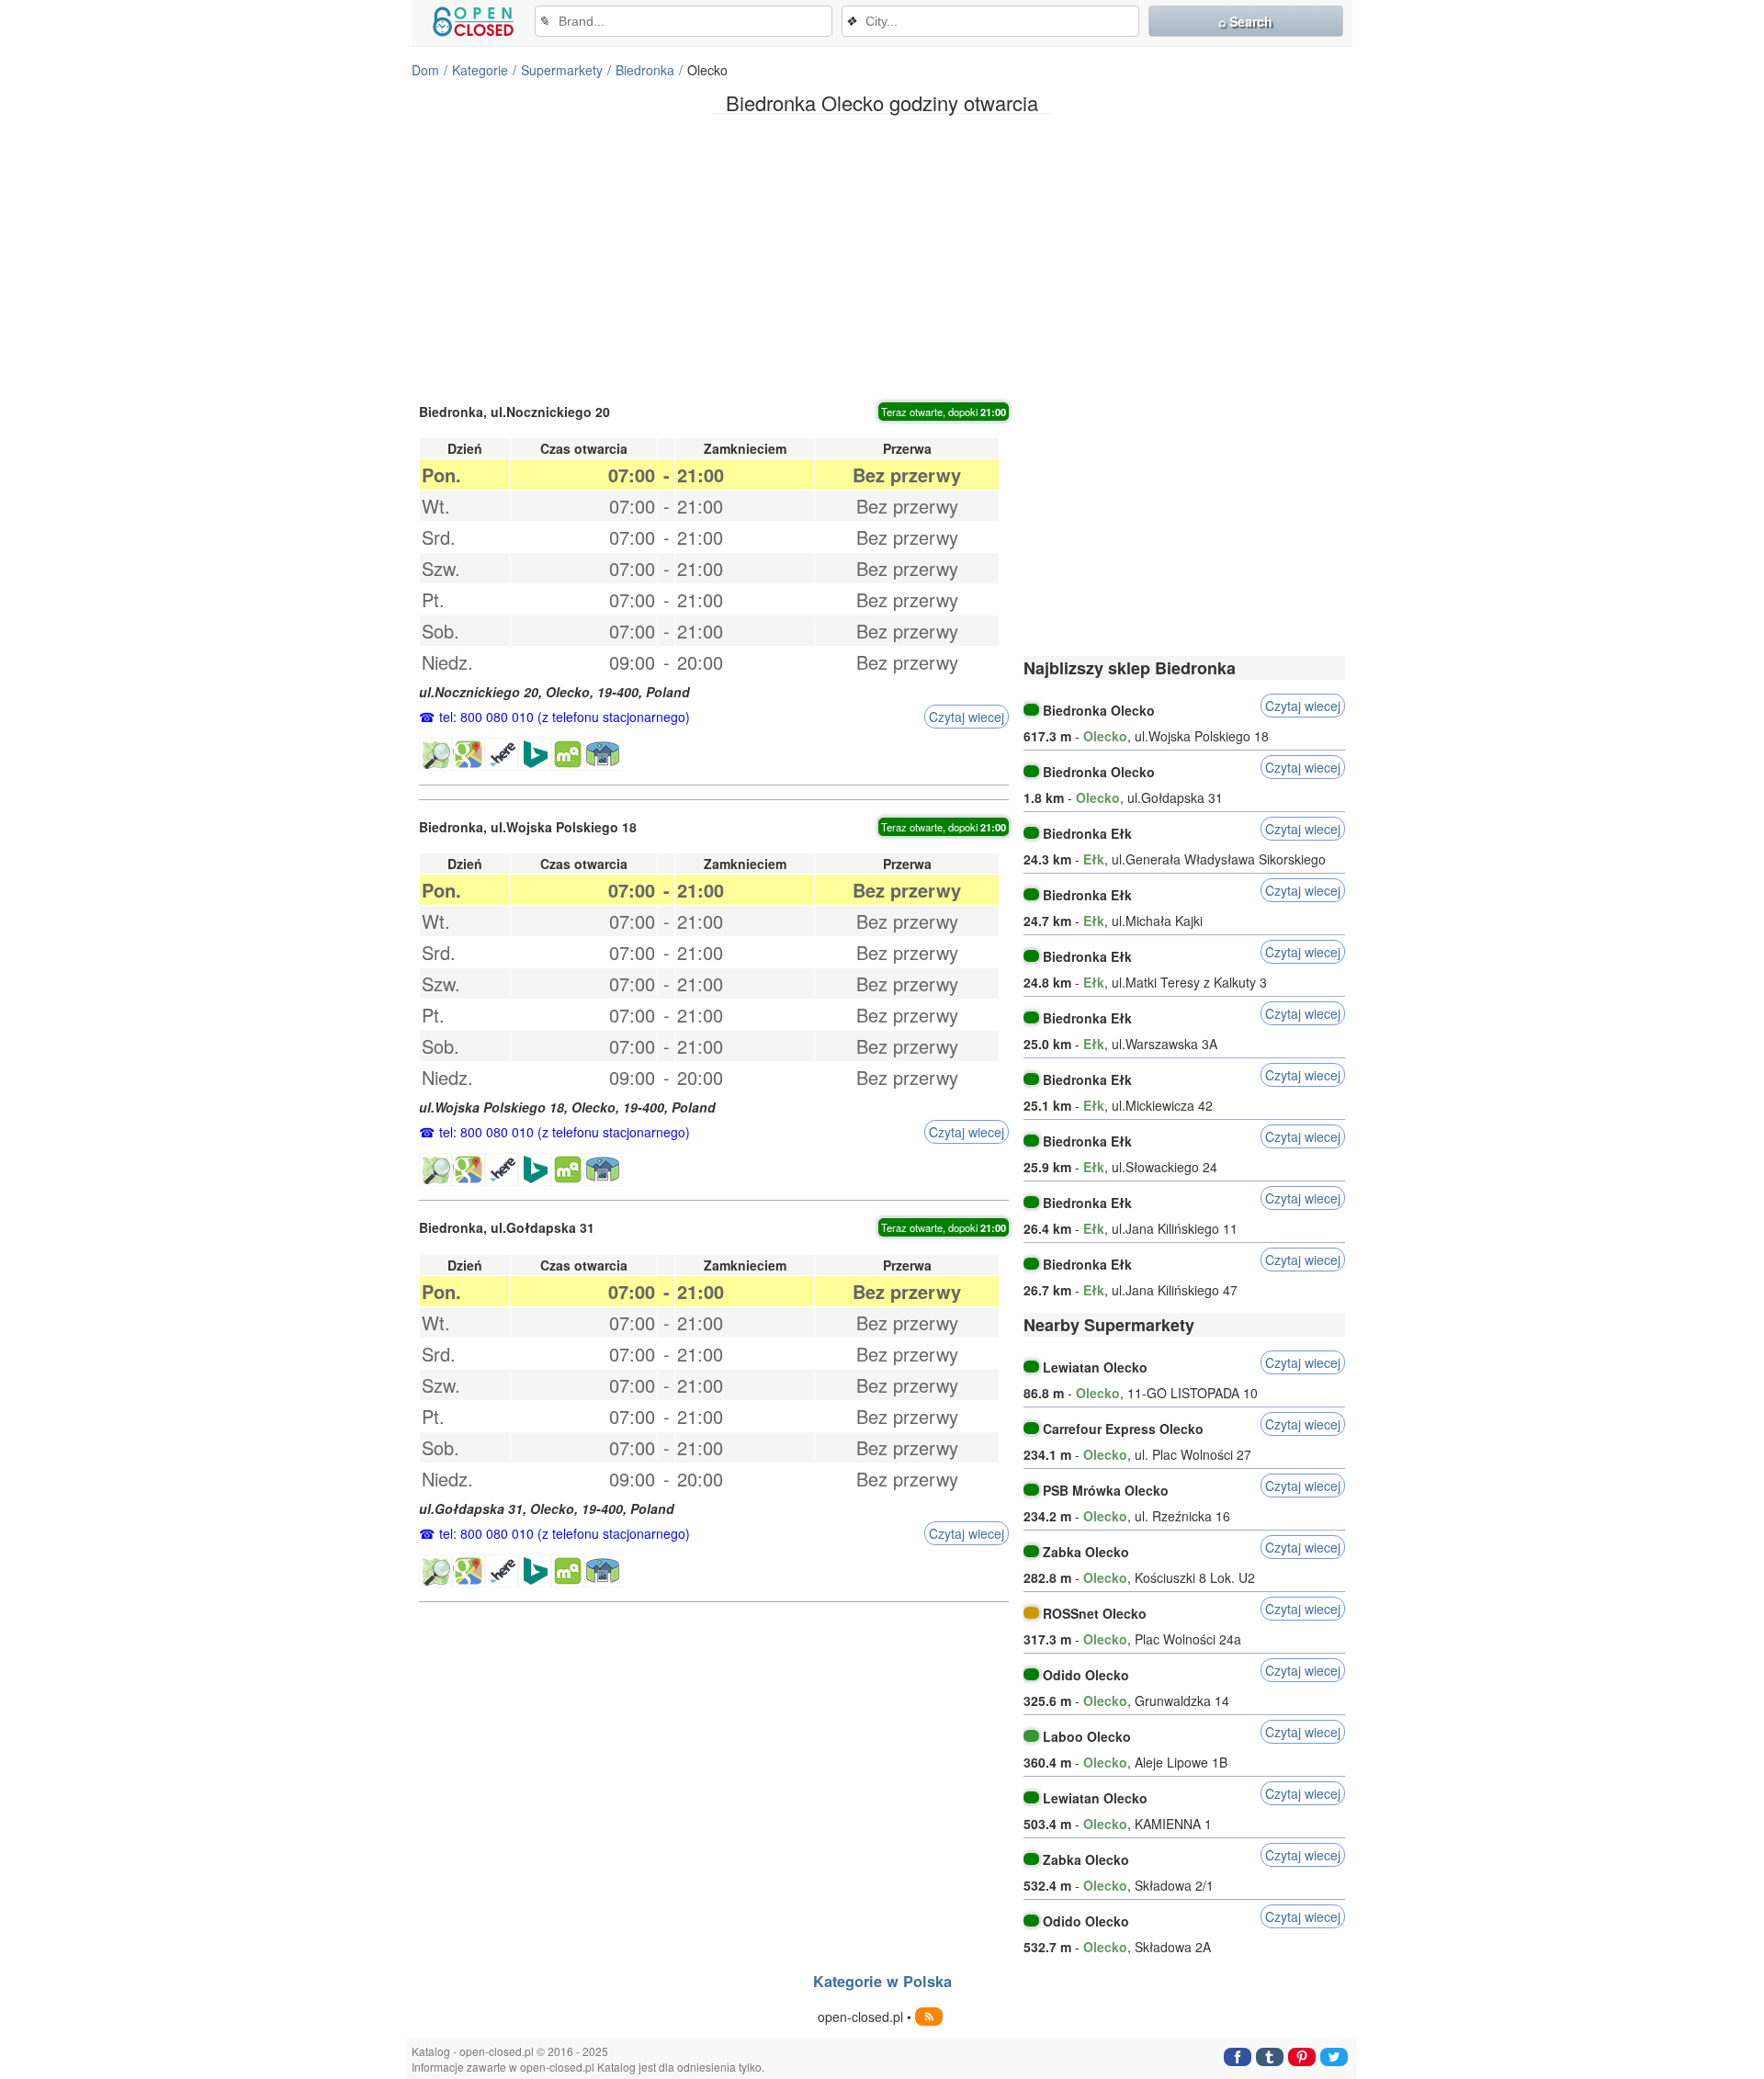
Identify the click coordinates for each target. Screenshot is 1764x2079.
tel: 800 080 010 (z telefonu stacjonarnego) (565, 717)
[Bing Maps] (535, 754)
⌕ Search (1245, 21)
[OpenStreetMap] (435, 754)
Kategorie (480, 70)
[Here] (502, 754)
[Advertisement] (882, 256)
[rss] (929, 2017)
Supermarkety (562, 70)
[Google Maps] (469, 754)
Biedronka (645, 70)
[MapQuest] (568, 754)
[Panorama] (604, 754)
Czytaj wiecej (967, 717)
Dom (425, 70)
